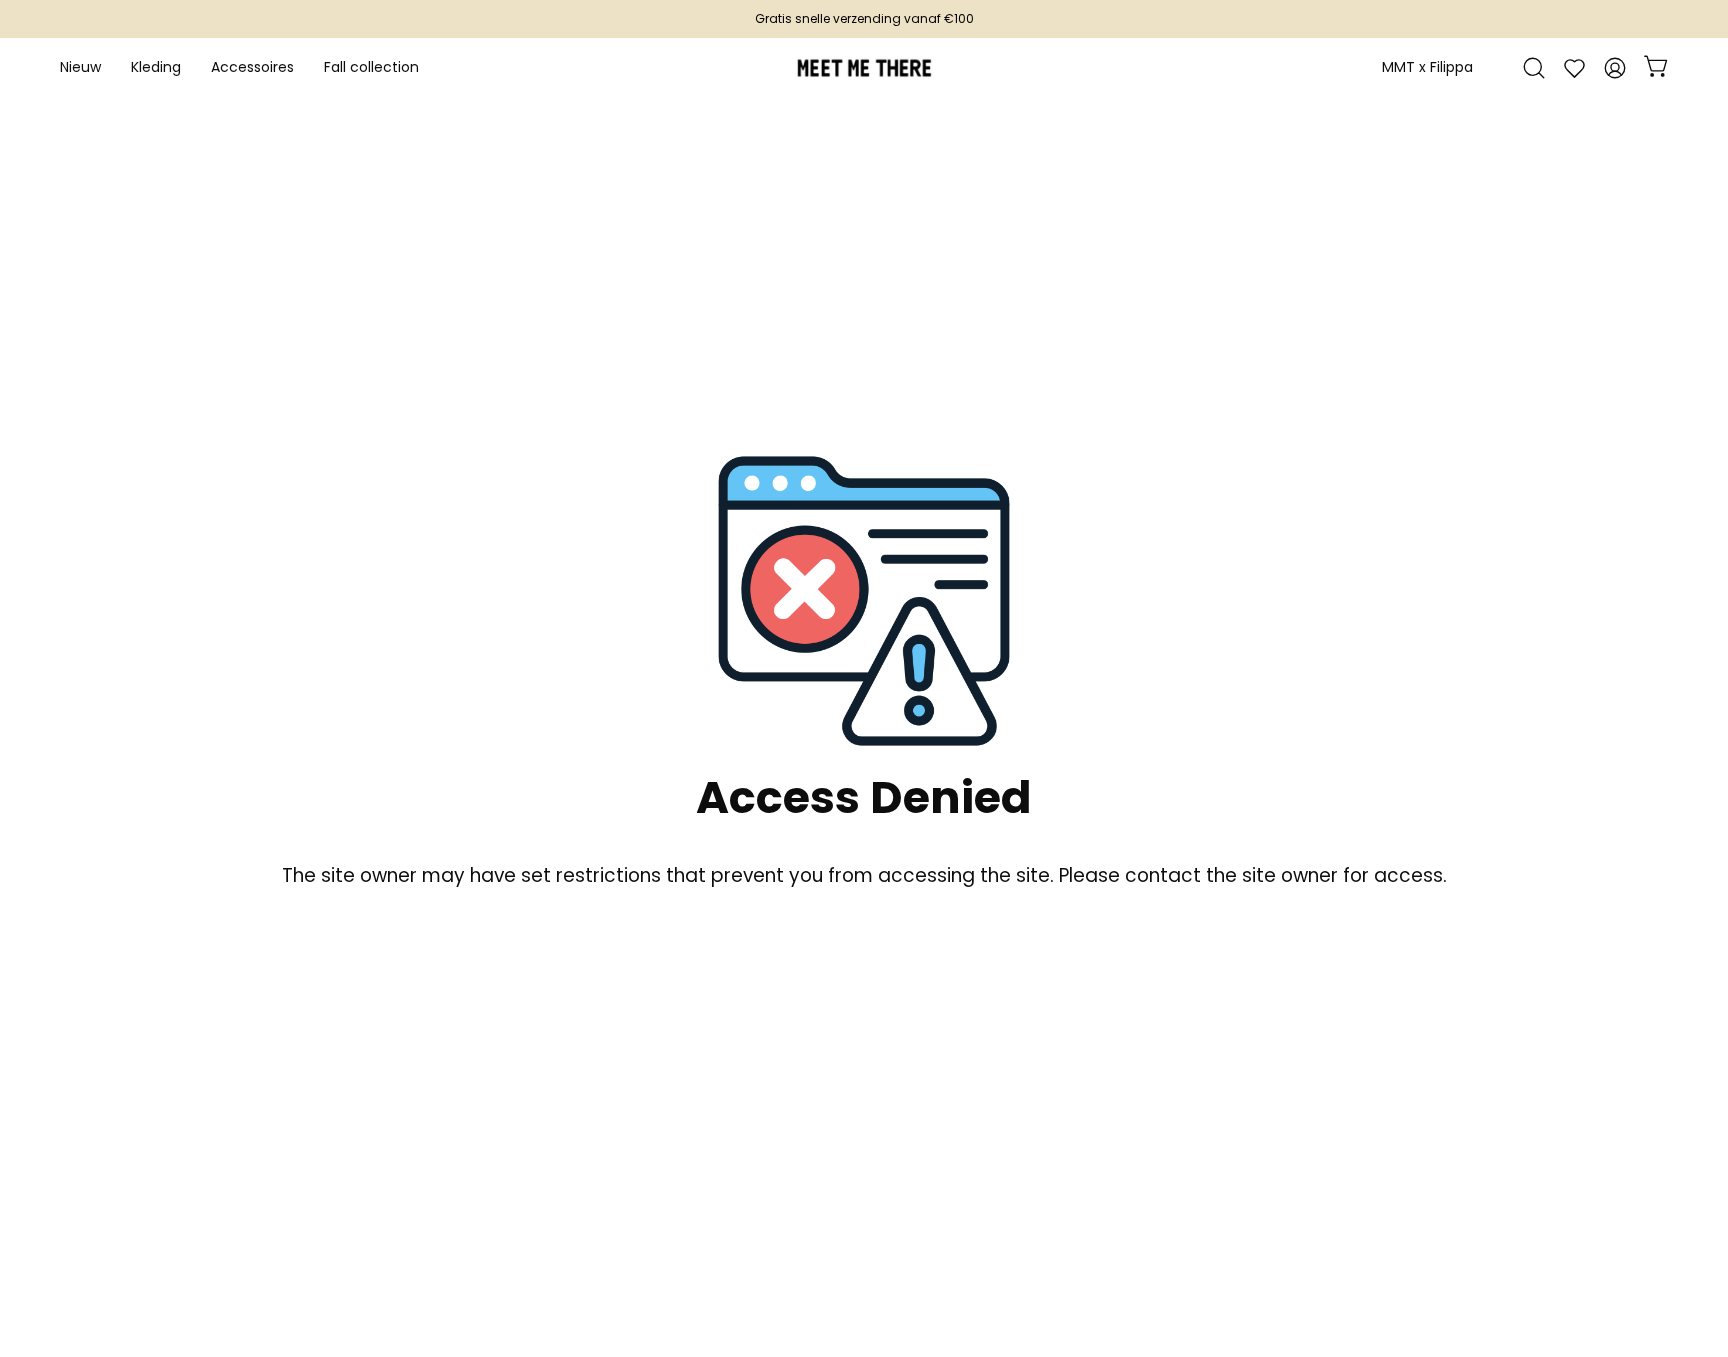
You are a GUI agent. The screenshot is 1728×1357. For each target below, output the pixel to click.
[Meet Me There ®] (864, 68)
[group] (864, 19)
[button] (252, 68)
